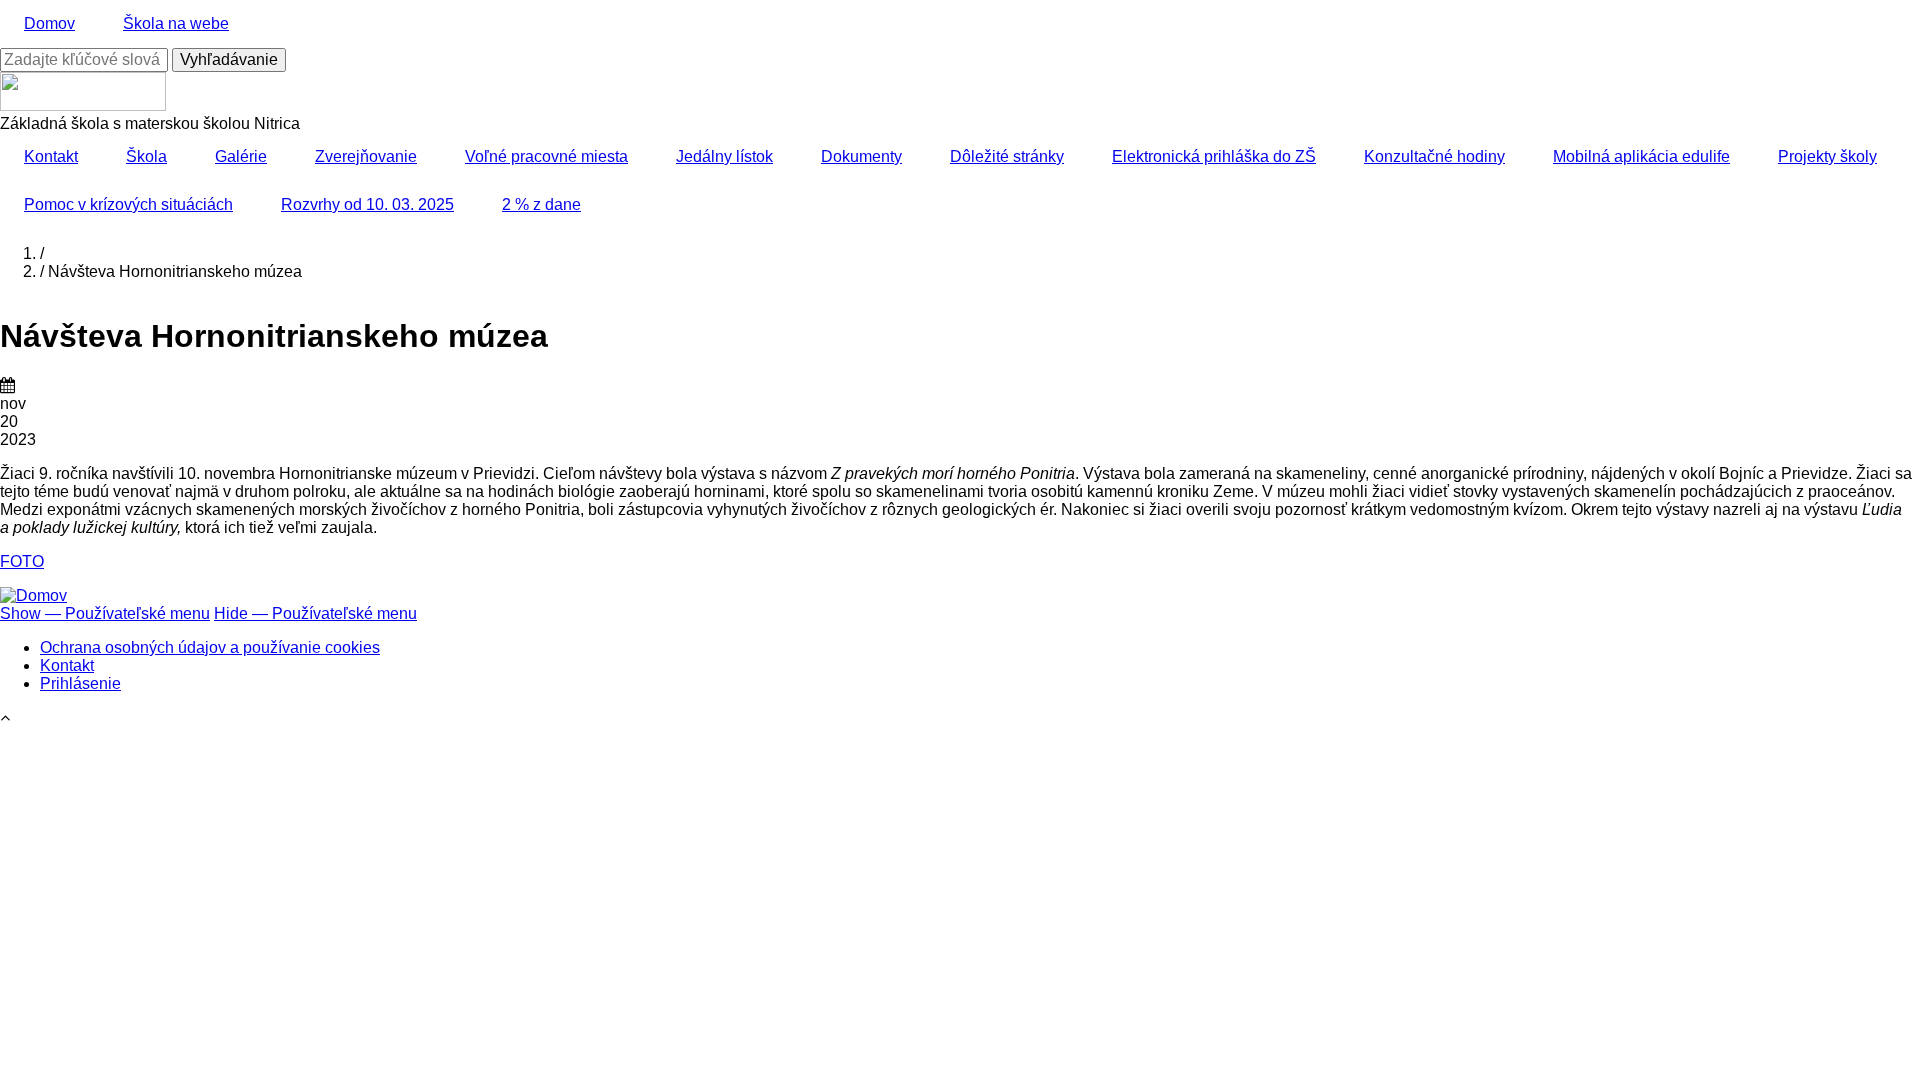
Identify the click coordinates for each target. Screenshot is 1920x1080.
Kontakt (51, 156)
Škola (146, 156)
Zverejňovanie (366, 156)
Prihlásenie (80, 683)
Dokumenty (861, 156)
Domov (49, 23)
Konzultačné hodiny (1434, 156)
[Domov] (33, 595)
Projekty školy (1827, 156)
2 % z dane (541, 204)
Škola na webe (176, 23)
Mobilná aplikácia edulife (1641, 156)
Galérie (241, 156)
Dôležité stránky (1007, 156)
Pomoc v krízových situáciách (128, 204)
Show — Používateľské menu (105, 613)
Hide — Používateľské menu (315, 613)
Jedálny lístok (724, 156)
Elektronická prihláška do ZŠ (1214, 156)
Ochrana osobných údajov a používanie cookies (210, 647)
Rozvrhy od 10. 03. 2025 (367, 204)
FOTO (22, 561)
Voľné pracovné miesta (546, 156)
